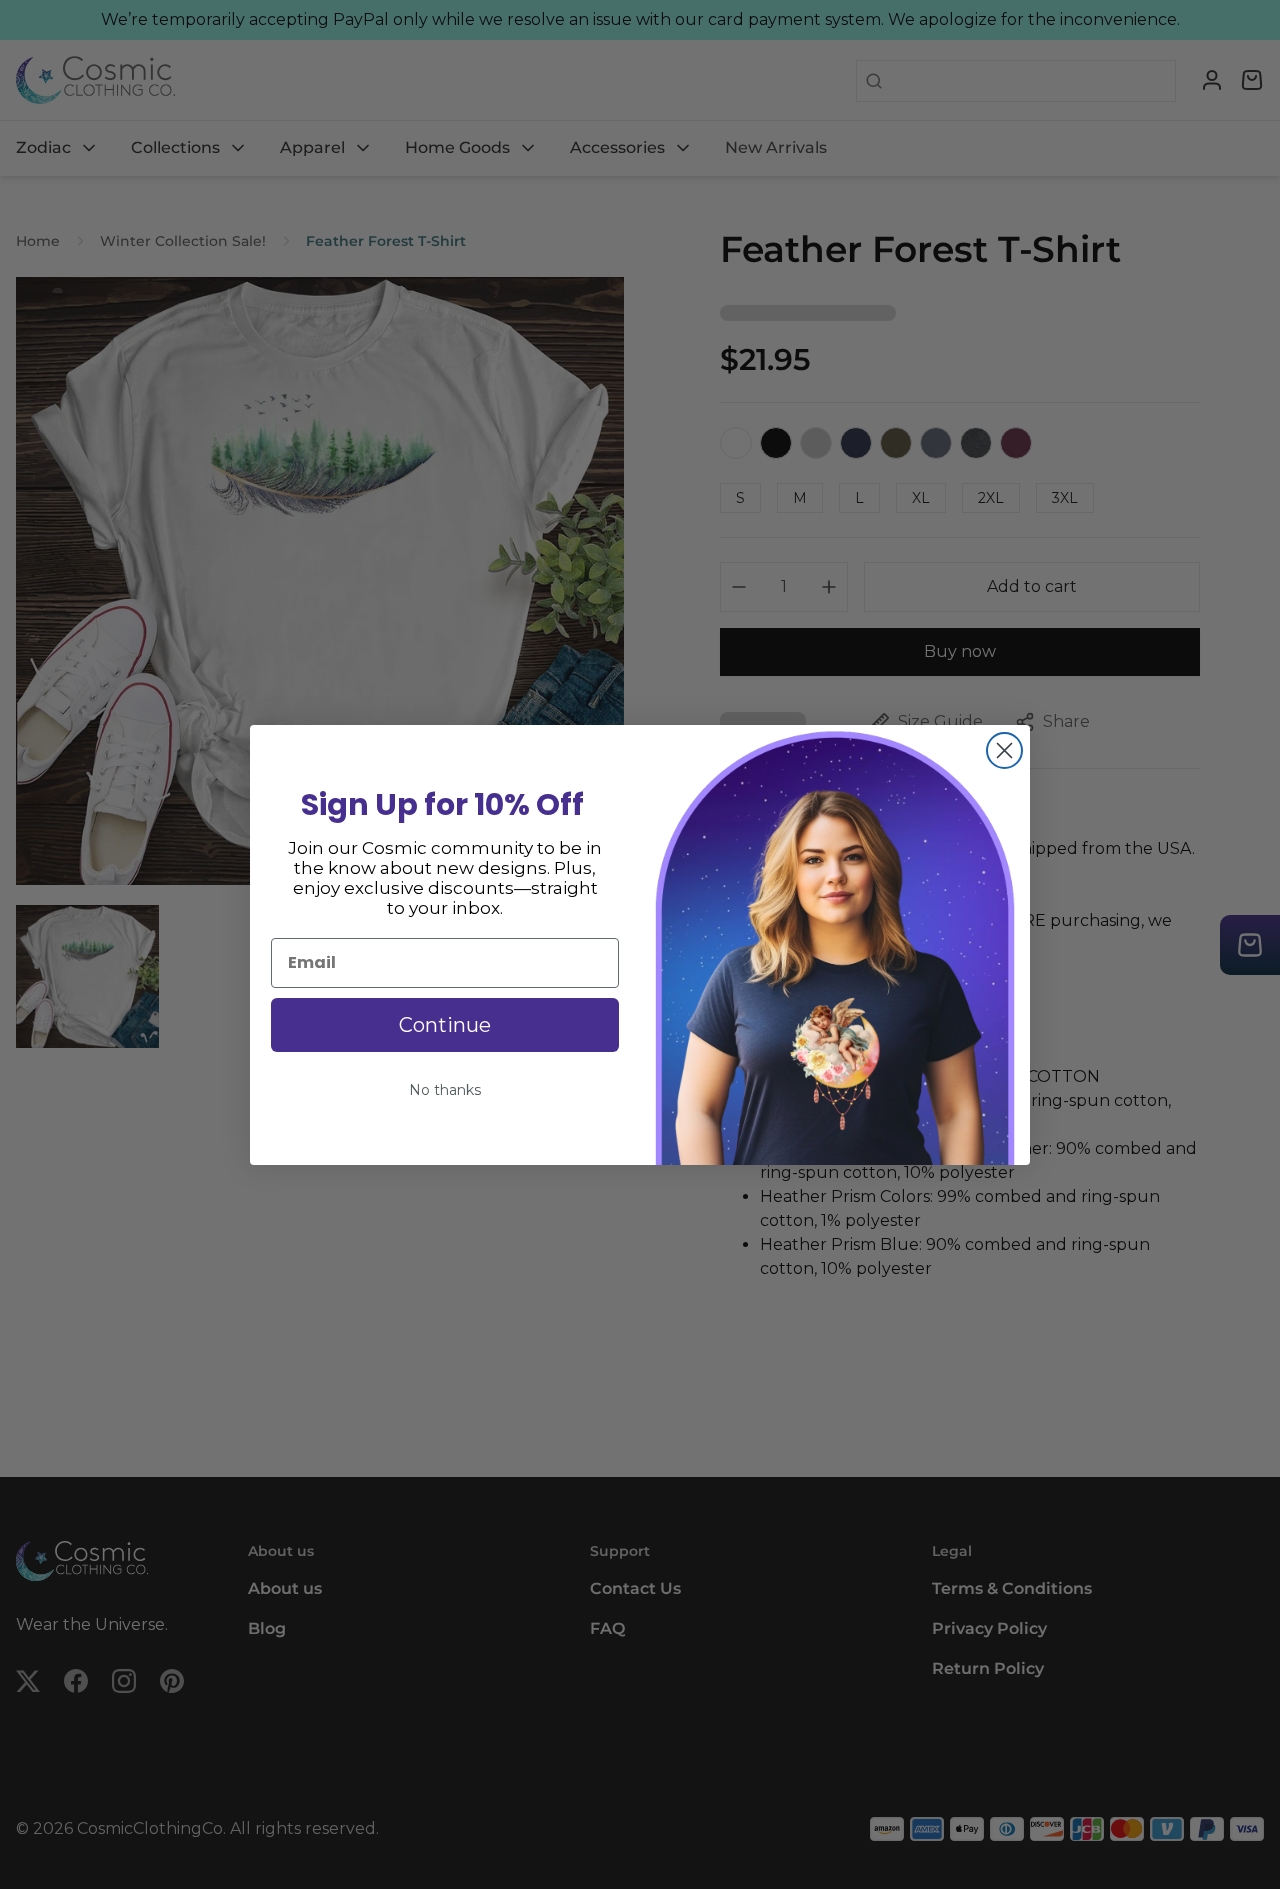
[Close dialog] (1004, 750)
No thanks (445, 1090)
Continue (445, 1025)
